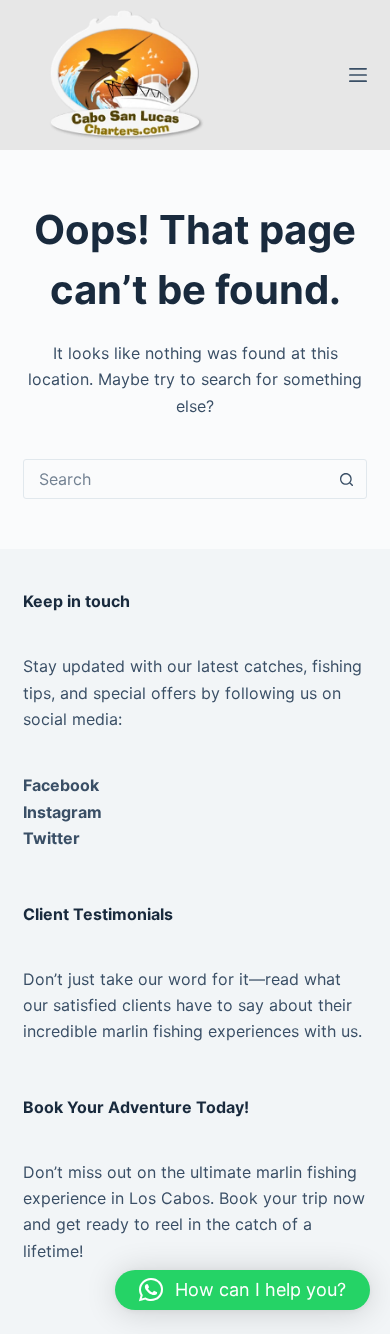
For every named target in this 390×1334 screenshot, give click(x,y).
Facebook (61, 785)
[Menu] (358, 75)
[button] (242, 1290)
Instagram (62, 812)
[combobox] (175, 479)
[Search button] (347, 479)
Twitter (51, 838)
